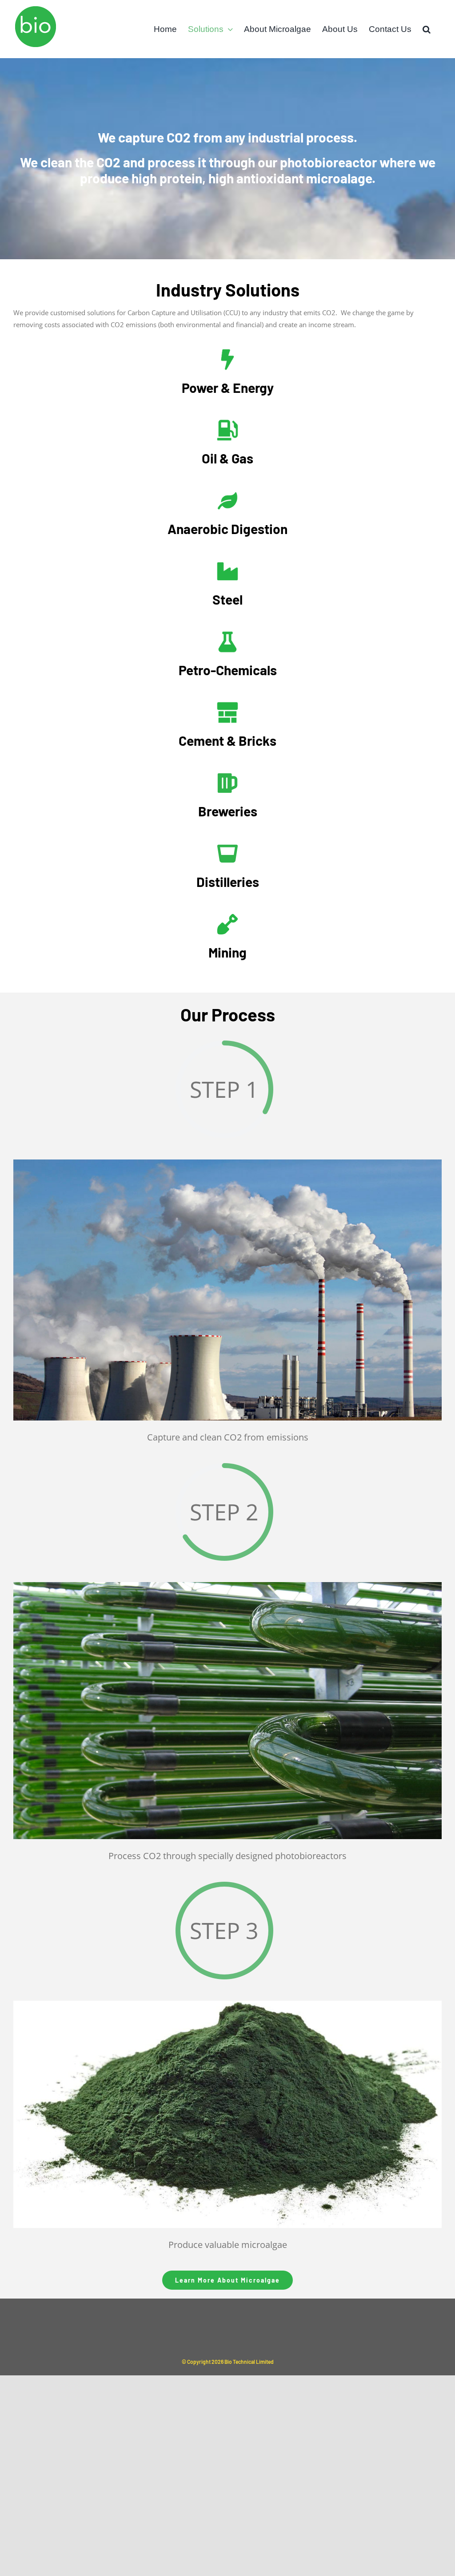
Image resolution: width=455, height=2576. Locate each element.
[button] (427, 29)
